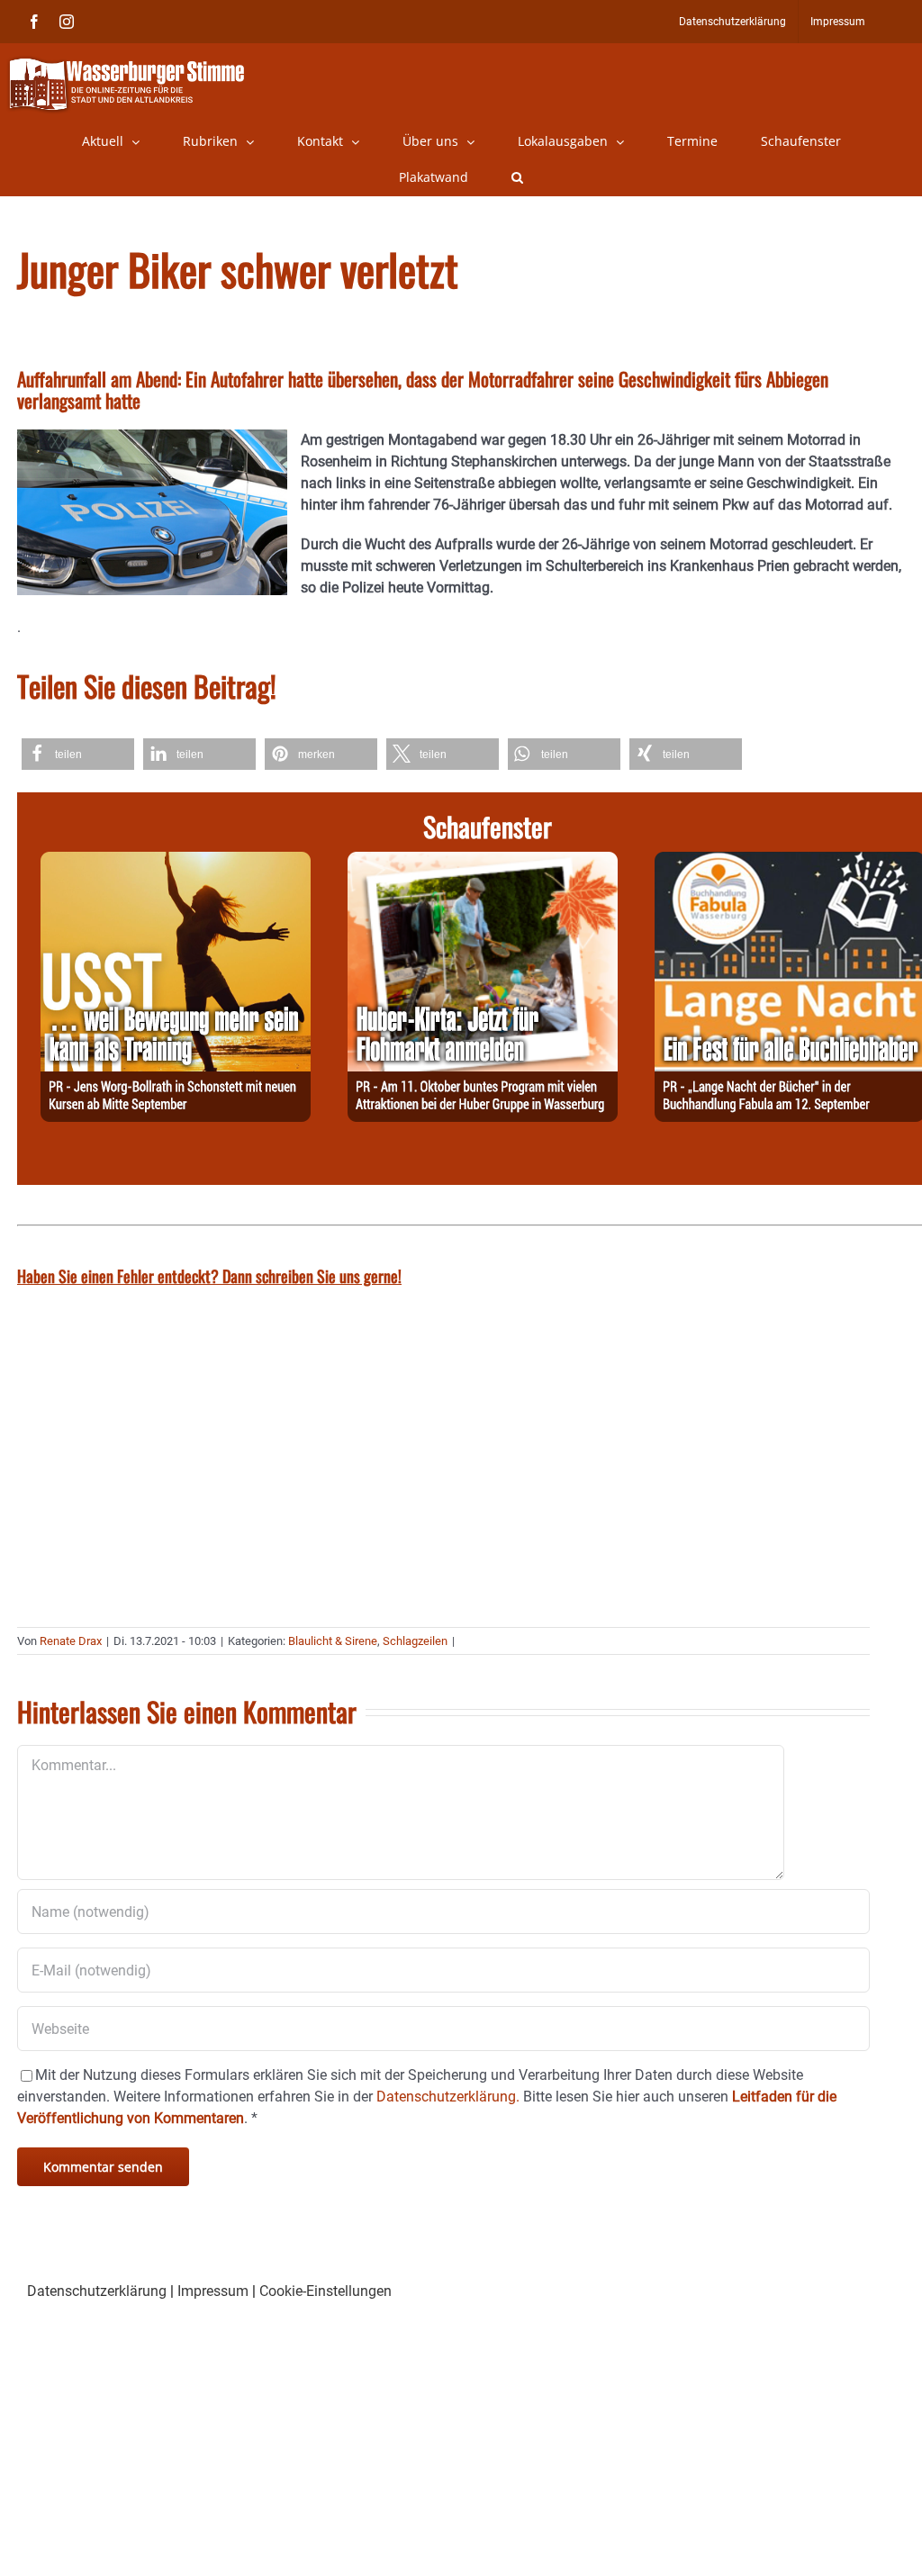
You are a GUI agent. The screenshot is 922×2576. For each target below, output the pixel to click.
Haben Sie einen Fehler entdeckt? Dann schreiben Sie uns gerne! (209, 1276)
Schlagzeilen (415, 1641)
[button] (517, 177)
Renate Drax (71, 1641)
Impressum (213, 2291)
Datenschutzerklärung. (448, 2097)
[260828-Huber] (483, 862)
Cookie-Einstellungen (325, 2291)
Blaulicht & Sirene (333, 1641)
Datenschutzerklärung (97, 2291)
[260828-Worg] (176, 862)
